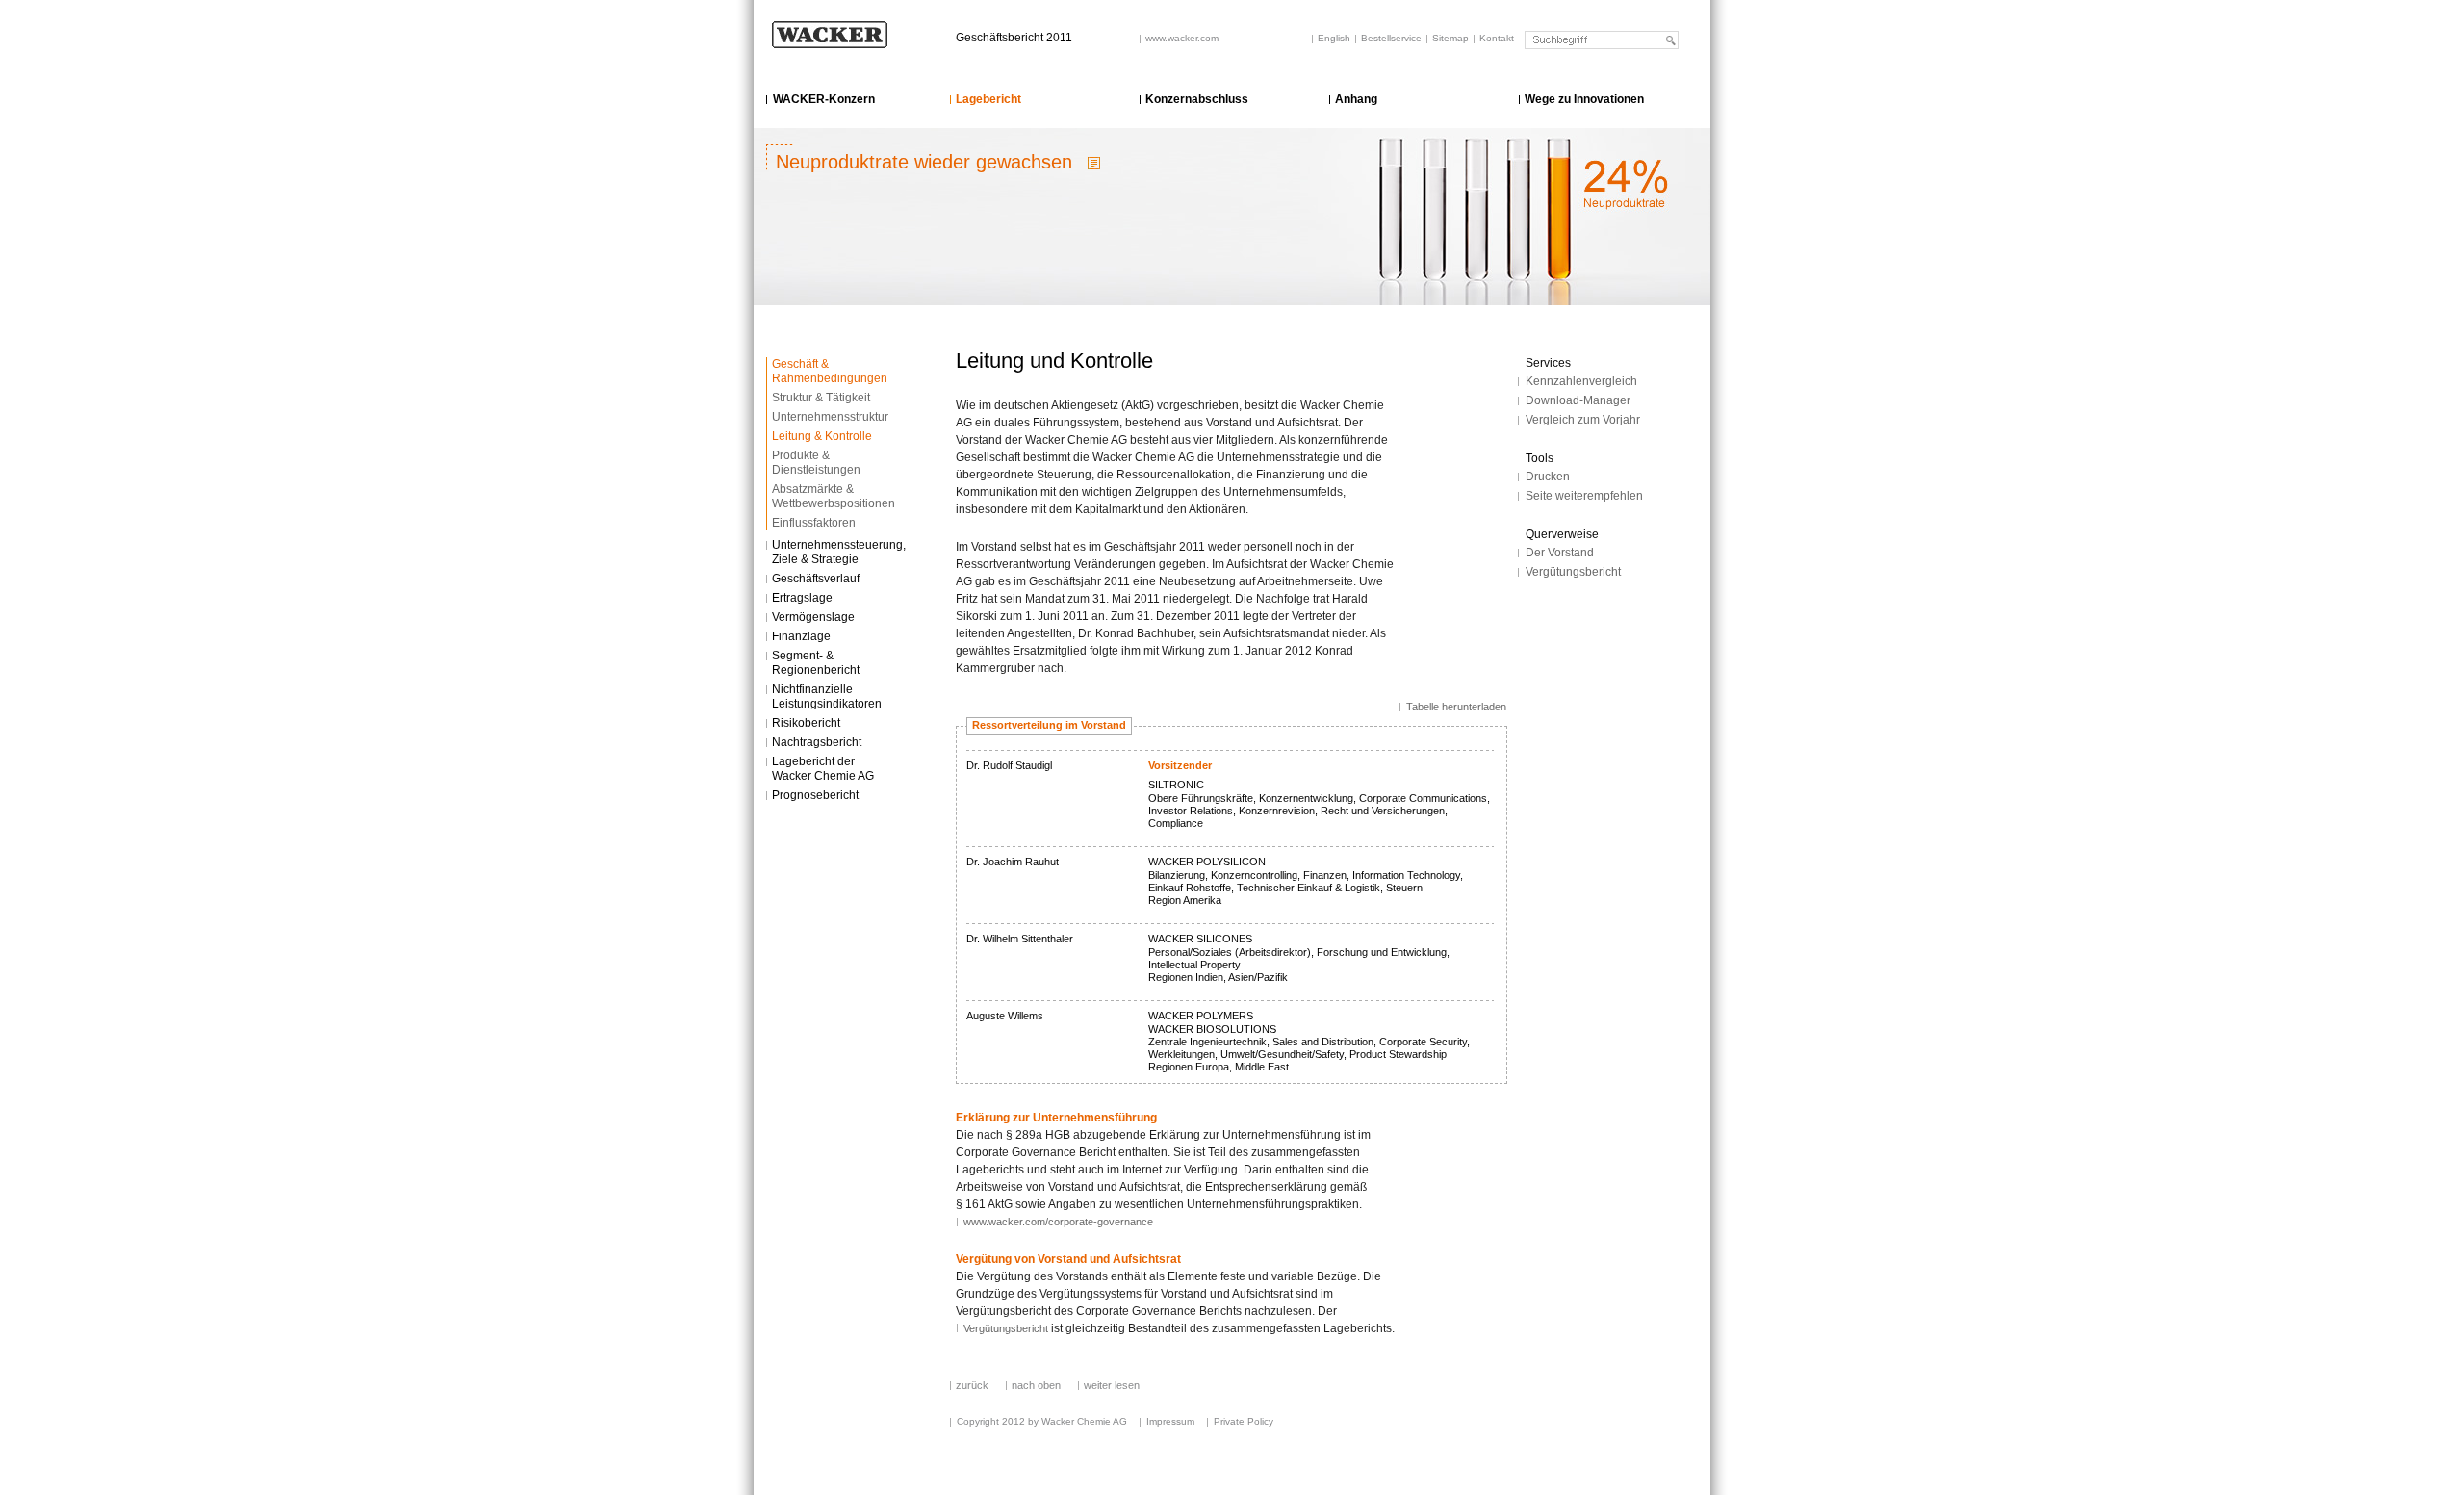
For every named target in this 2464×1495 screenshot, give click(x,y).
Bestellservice (1391, 38)
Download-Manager (1578, 400)
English (1334, 38)
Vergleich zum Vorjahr (1583, 420)
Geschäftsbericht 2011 (1014, 38)
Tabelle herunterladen (1456, 707)
